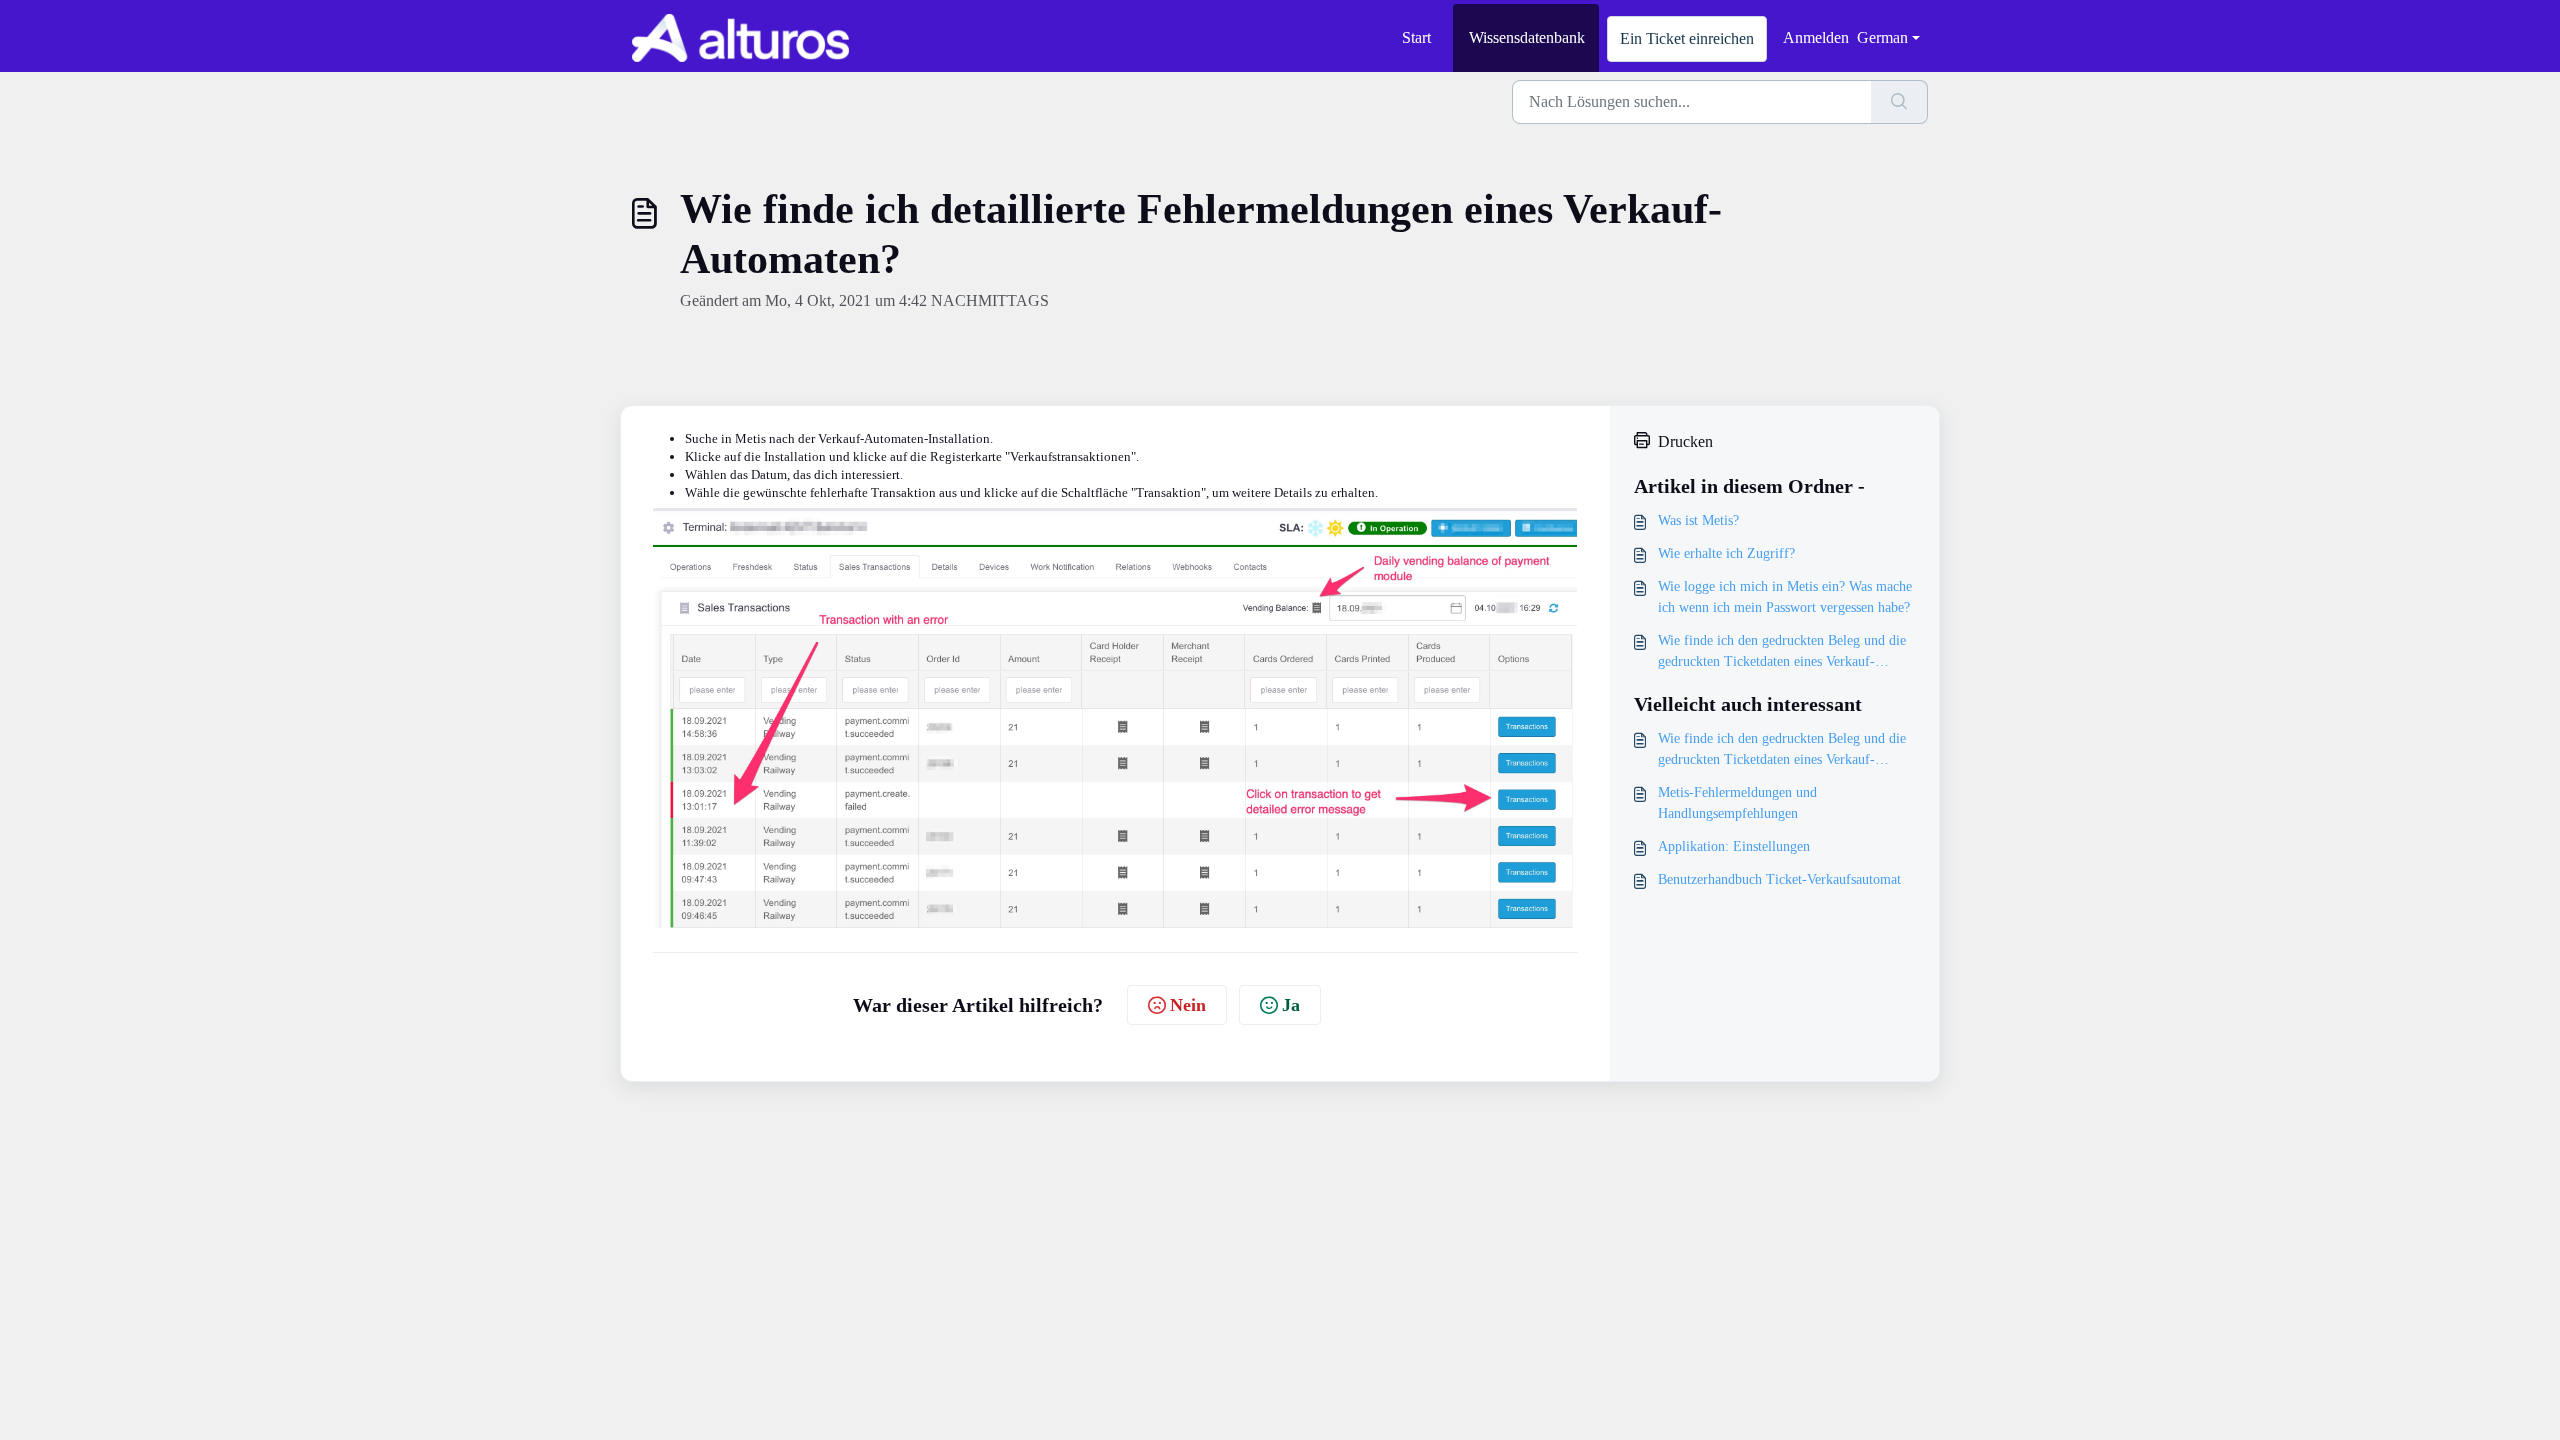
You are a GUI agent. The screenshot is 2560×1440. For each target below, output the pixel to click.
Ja (1291, 1005)
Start (1416, 37)
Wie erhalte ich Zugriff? (1726, 553)
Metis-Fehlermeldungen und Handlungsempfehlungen (1737, 803)
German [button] (1882, 37)
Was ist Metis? (1698, 520)
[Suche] (1899, 102)
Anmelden (1816, 37)
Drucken (1685, 441)
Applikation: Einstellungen (1734, 846)
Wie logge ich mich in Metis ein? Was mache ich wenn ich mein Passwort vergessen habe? (1785, 597)
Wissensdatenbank (1527, 37)
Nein (1188, 1005)
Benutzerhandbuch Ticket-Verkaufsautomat (1779, 879)
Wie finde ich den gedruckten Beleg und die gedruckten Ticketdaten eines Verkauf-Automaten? (1782, 652)
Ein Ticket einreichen (1687, 38)
